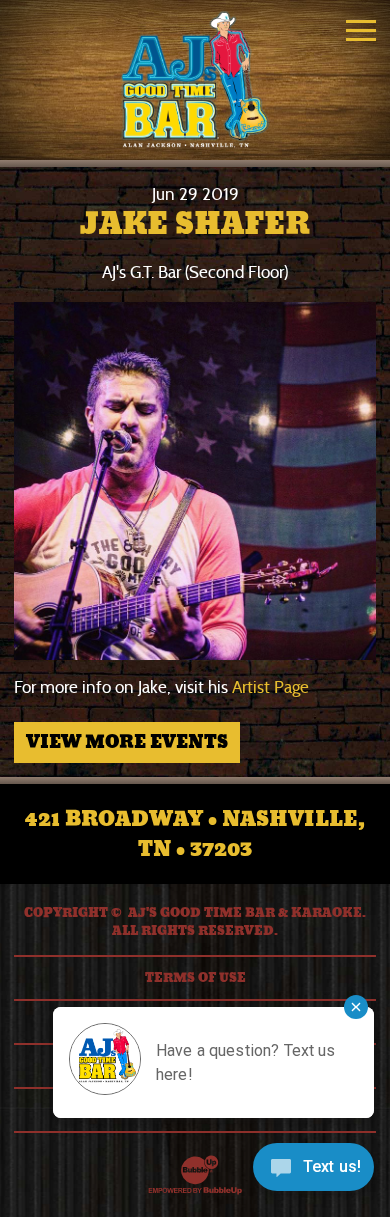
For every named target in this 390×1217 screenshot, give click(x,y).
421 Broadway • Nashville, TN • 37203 (195, 834)
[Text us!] (313, 1174)
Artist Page (270, 687)
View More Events (127, 742)
